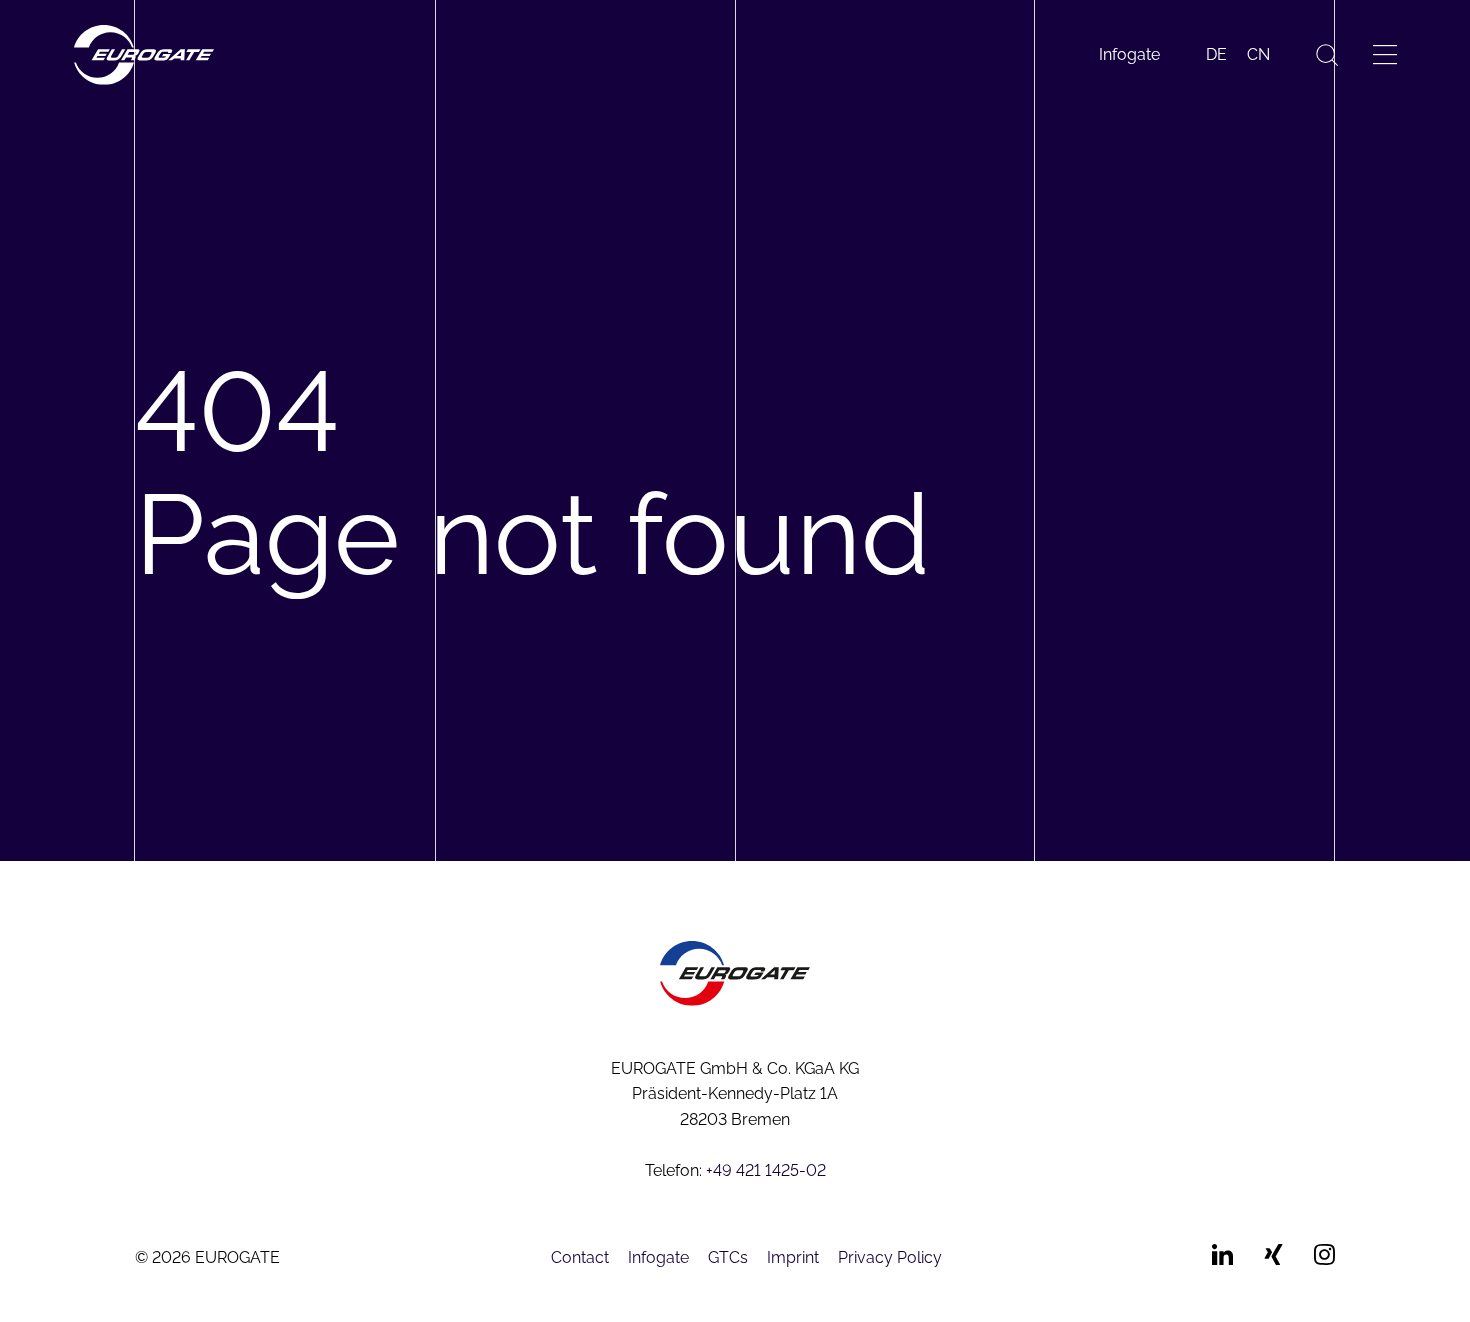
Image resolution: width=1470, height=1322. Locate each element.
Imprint (793, 1257)
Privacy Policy (890, 1257)
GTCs (728, 1257)
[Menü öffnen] (1385, 54)
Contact (580, 1257)
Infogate (1129, 54)
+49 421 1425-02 (766, 1170)
